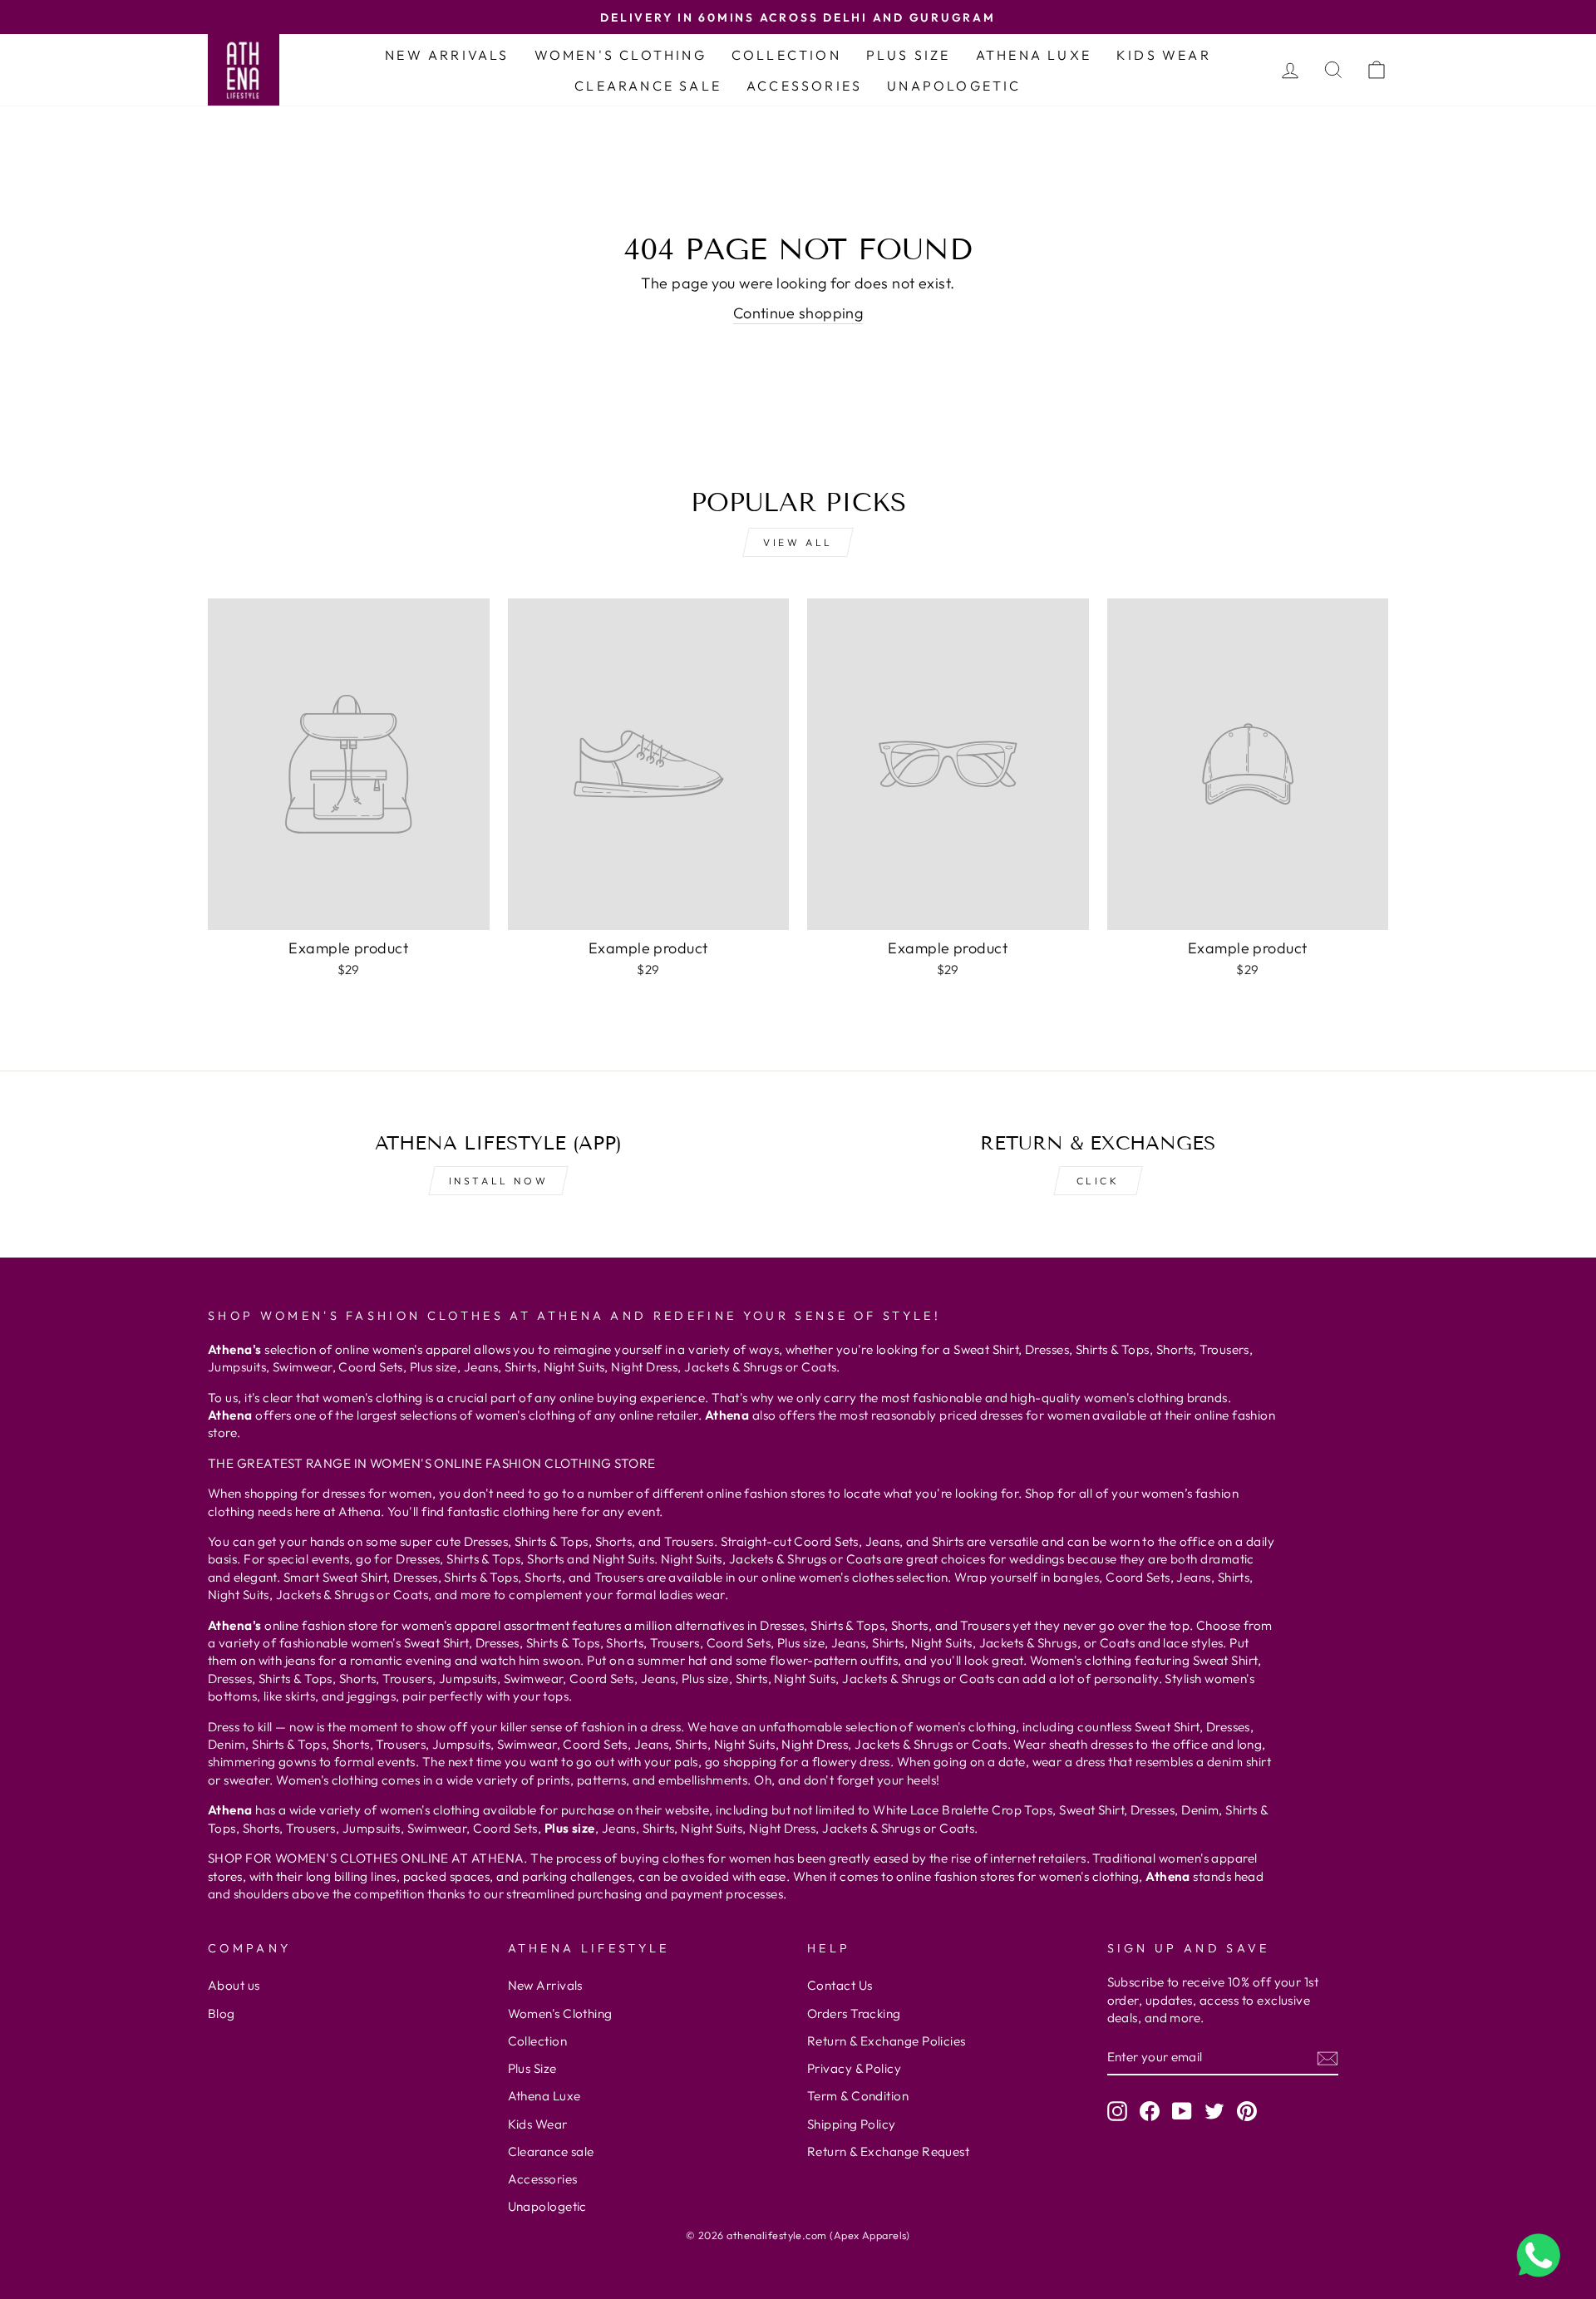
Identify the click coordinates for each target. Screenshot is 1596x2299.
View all (798, 542)
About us (234, 1985)
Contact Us (840, 1985)
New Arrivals (447, 55)
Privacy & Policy (854, 2068)
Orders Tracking (854, 2013)
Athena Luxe (1034, 55)
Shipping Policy (852, 2124)
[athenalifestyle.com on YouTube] (1182, 2110)
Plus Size (909, 55)
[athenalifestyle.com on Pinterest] (1247, 2110)
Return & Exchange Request (888, 2151)
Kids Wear (1164, 55)
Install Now (499, 1181)
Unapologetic (954, 86)
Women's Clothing (621, 55)
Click (1098, 1181)
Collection (786, 55)
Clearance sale (648, 86)
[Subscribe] (1328, 2058)
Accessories (804, 86)
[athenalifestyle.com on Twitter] (1214, 2110)
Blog (222, 2013)
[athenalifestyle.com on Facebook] (1150, 2110)
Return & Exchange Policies (887, 2041)
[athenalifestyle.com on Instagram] (1117, 2110)
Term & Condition (858, 2096)
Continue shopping (798, 313)
